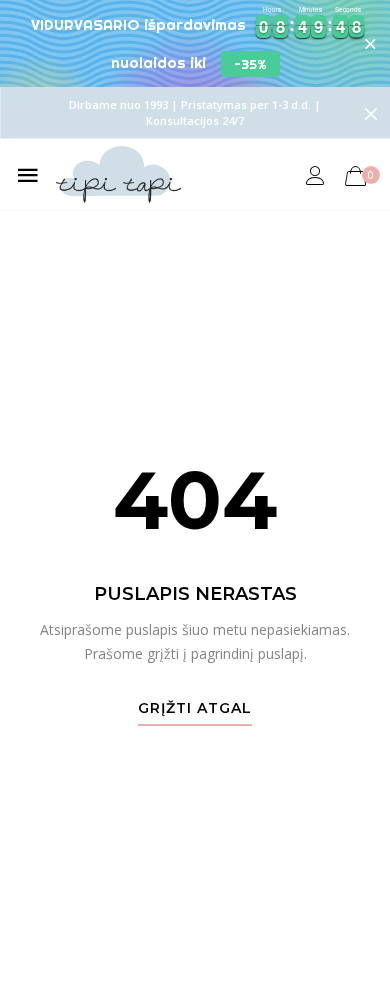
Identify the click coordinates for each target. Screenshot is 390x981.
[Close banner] (370, 43)
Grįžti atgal (195, 709)
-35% (250, 64)
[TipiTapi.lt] (118, 174)
